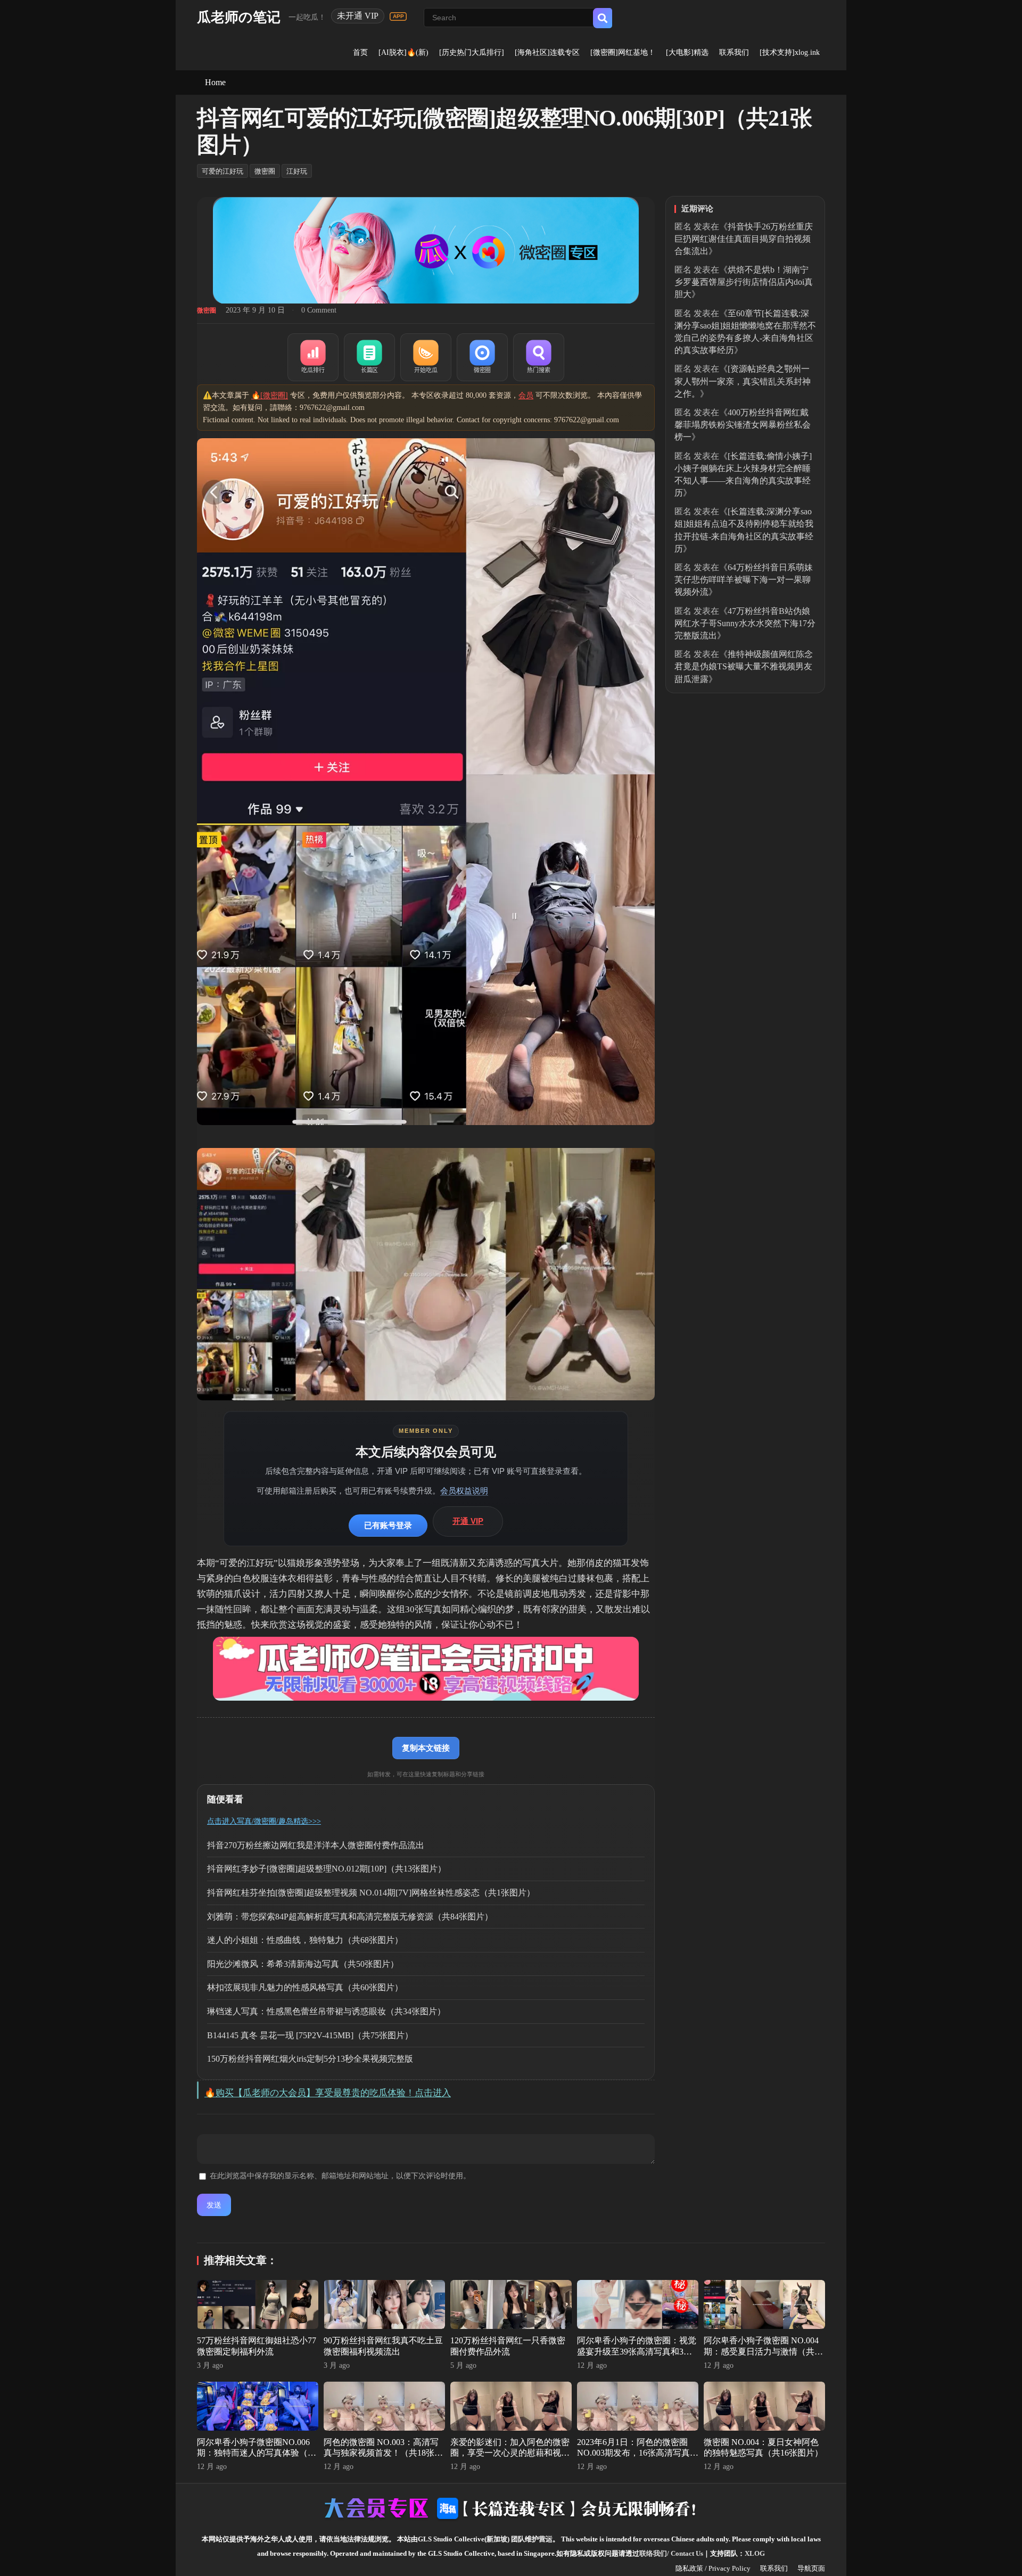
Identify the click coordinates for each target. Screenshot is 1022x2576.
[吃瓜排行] (313, 357)
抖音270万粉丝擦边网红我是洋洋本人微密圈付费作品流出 (316, 1845)
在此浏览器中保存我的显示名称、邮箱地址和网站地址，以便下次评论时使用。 (340, 2176)
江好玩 (297, 171)
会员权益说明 (464, 1491)
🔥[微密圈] (270, 395)
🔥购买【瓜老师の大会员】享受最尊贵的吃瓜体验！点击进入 (328, 2093)
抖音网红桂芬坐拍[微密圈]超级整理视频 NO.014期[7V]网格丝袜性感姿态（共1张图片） (371, 1893)
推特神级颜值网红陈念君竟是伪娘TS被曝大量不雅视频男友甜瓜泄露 (744, 666)
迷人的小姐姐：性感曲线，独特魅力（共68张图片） (305, 1940)
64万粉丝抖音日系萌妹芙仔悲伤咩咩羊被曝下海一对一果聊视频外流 (744, 580)
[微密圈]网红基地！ (623, 52)
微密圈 (265, 171)
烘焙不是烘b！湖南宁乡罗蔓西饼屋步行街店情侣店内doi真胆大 (744, 282)
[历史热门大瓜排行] (472, 52)
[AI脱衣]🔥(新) (403, 52)
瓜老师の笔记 (239, 17)
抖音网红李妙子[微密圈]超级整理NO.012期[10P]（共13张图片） (327, 1869)
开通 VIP (468, 1521)
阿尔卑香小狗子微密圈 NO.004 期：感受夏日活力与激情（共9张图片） (761, 2352)
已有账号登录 (388, 1525)
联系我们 (734, 52)
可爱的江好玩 (222, 171)
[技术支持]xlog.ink (790, 52)
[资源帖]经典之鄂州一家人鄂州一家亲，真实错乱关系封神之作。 (743, 381)
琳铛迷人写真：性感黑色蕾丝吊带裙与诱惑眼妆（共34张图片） (326, 2011)
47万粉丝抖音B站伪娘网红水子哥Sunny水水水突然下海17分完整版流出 (745, 623)
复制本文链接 (426, 1748)
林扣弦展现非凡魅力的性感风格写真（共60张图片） (305, 1987)
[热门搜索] (539, 357)
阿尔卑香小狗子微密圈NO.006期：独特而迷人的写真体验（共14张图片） (257, 2453)
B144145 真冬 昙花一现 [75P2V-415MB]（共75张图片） (310, 2035)
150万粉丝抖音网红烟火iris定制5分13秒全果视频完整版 (310, 2059)
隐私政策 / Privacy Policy (713, 2568)
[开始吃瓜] (426, 357)
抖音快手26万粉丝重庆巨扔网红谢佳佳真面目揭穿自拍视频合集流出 (744, 239)
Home (215, 82)
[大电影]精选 (687, 52)
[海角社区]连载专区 (547, 52)
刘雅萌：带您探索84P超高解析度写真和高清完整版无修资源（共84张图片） (350, 1917)
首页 (360, 52)
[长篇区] (369, 357)
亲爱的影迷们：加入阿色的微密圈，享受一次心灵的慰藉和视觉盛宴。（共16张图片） (510, 2453)
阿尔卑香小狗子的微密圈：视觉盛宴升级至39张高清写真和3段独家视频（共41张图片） (637, 2352)
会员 (526, 395)
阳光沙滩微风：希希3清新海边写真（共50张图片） (303, 1964)
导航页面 (811, 2568)
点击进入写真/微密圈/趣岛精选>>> (264, 1821)
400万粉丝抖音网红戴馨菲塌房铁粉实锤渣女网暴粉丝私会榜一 (743, 425)
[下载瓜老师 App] (398, 17)
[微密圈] (482, 357)
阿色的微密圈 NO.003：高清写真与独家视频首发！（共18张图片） (383, 2453)
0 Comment (319, 310)
